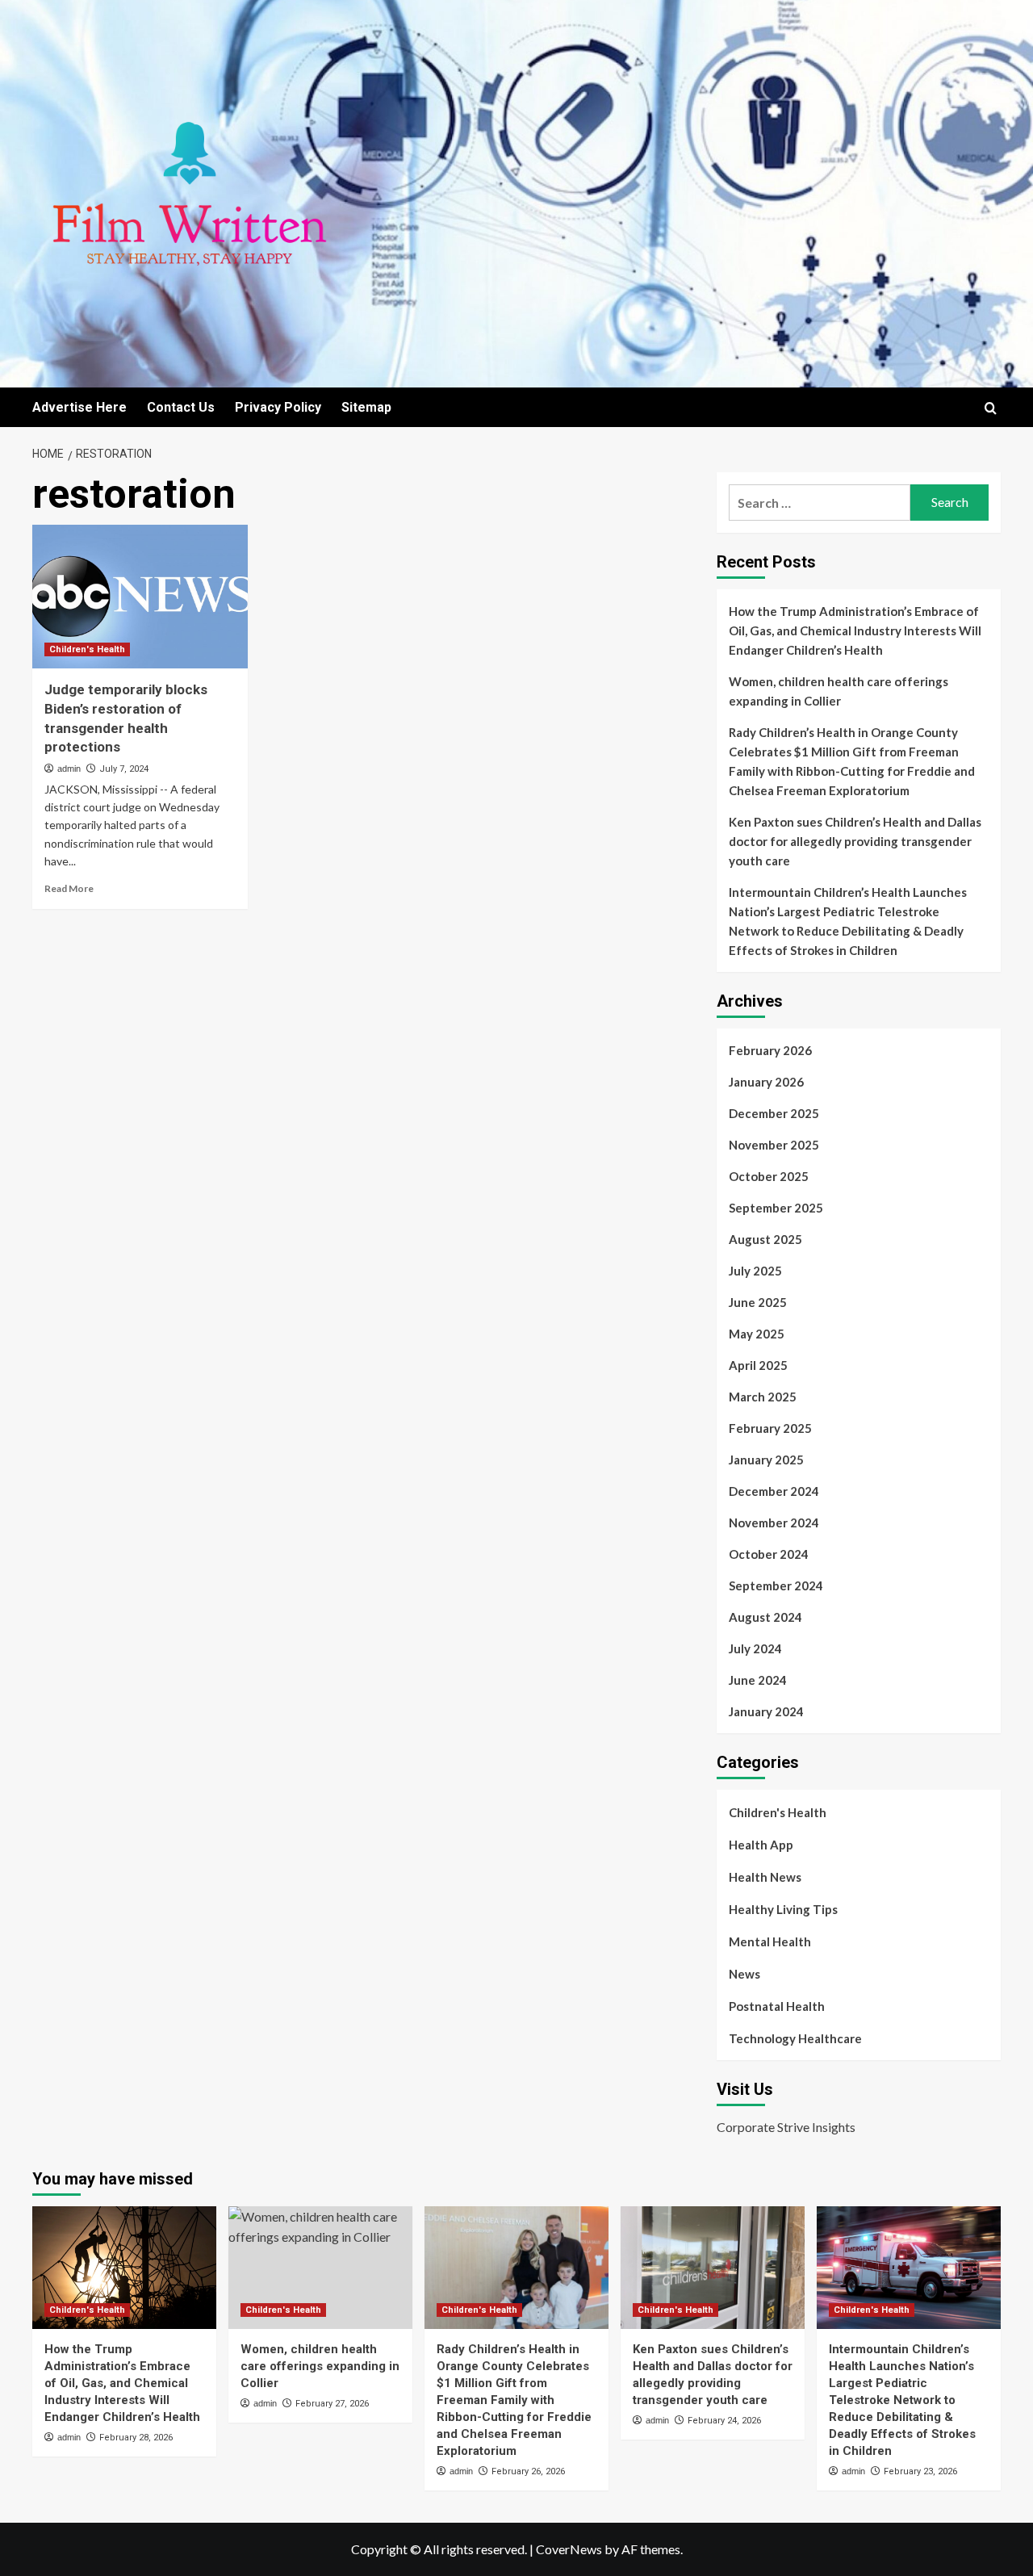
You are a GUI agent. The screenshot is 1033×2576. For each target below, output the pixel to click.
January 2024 (766, 1711)
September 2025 (776, 1208)
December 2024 (774, 1491)
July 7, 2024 (124, 769)
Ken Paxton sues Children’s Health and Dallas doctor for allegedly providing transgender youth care (855, 841)
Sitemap (366, 407)
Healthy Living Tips (783, 1909)
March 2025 (763, 1397)
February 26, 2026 (528, 2471)
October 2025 (769, 1176)
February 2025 (770, 1428)
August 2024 (765, 1617)
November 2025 (774, 1145)
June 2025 (758, 1302)
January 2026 (766, 1082)
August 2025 (765, 1239)
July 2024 (755, 1648)
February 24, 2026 (724, 2421)
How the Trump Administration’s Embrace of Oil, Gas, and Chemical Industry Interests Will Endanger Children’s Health (855, 630)
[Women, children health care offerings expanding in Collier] (320, 2268)
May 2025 (757, 1334)
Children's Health (87, 649)
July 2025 (755, 1271)
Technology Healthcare (795, 2038)
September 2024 (776, 1585)
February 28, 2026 (136, 2438)
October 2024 (769, 1554)
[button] (991, 408)
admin (69, 769)
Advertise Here (79, 407)
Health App (761, 1845)
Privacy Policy (278, 407)
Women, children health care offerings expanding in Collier (839, 691)
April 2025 (758, 1365)
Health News (765, 1877)
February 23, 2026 (920, 2471)
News (744, 1974)
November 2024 (774, 1523)
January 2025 (766, 1460)
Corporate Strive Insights (786, 2127)
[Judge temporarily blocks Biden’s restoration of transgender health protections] (140, 597)
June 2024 (758, 1680)
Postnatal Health (777, 2006)
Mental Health (770, 1941)
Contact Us (181, 407)
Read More (69, 888)
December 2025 (774, 1113)
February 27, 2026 (332, 2404)
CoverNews (569, 2549)
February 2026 (770, 1050)
